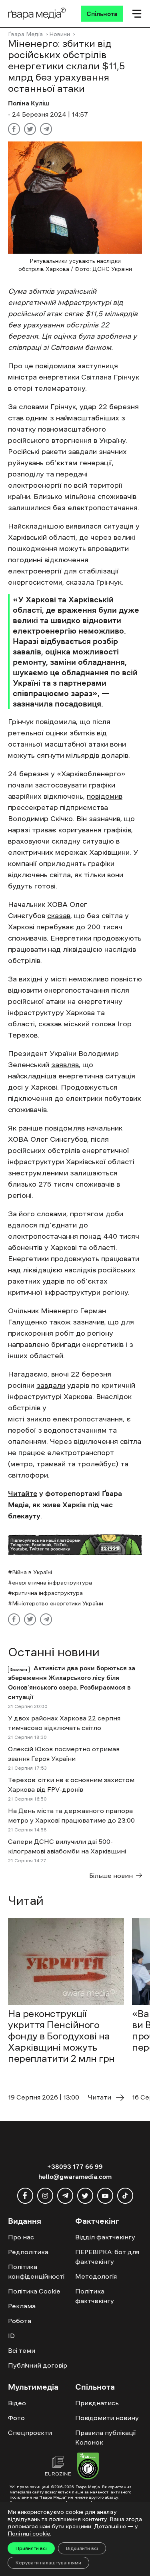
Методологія (96, 2276)
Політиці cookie (29, 2534)
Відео (17, 2403)
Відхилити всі (82, 2548)
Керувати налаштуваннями (48, 2563)
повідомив (105, 796)
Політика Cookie (34, 2291)
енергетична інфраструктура (52, 1583)
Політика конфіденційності (36, 2271)
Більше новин (111, 1875)
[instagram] (45, 2196)
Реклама (22, 2306)
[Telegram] (46, 129)
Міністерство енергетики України (58, 1603)
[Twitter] (30, 129)
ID (11, 2336)
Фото (16, 2418)
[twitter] (85, 2196)
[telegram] (65, 2196)
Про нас (21, 2237)
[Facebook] (14, 129)
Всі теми (22, 2350)
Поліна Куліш (29, 103)
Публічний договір (38, 2365)
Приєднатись (97, 2403)
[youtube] (105, 2196)
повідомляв (65, 1128)
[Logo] (37, 14)
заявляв (65, 1065)
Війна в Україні (32, 1572)
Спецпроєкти (30, 2433)
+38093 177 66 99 (75, 2166)
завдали (51, 1385)
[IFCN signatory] (88, 2467)
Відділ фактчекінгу (105, 2237)
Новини (60, 34)
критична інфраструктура (47, 1593)
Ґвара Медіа (25, 34)
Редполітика (28, 2252)
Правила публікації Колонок (105, 2437)
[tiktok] (125, 2196)
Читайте (23, 1494)
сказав (59, 916)
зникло (39, 1419)
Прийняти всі (31, 2548)
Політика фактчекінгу (95, 2296)
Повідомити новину (107, 2418)
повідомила (55, 366)
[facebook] (25, 2196)
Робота (20, 2321)
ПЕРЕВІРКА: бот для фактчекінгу (107, 2257)
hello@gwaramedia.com (75, 2176)
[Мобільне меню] (137, 14)
